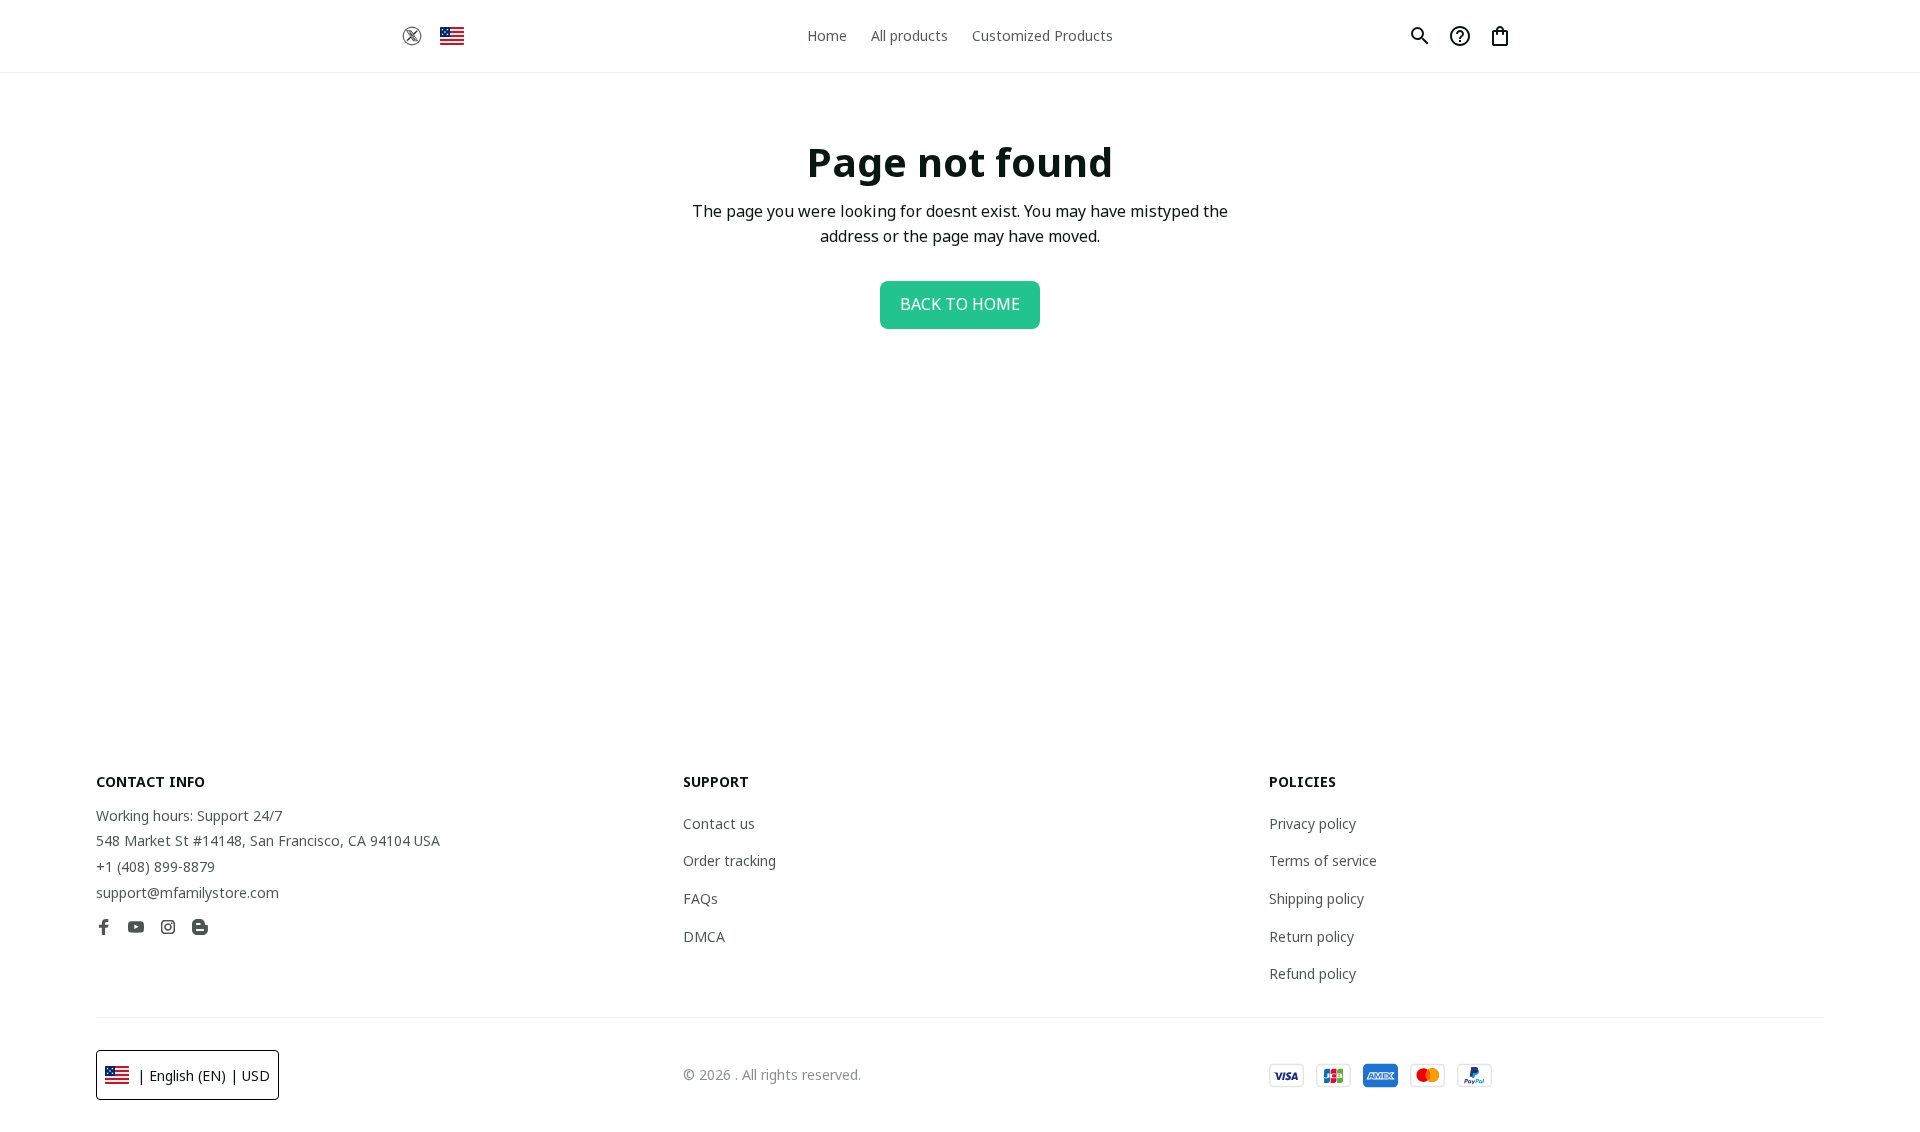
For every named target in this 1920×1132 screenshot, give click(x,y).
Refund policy (1312, 973)
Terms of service (1323, 860)
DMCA (704, 936)
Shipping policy (1316, 898)
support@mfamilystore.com (187, 892)
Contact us (719, 823)
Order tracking (729, 860)
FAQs (700, 898)
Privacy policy (1312, 823)
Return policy (1311, 936)
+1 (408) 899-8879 (155, 866)
